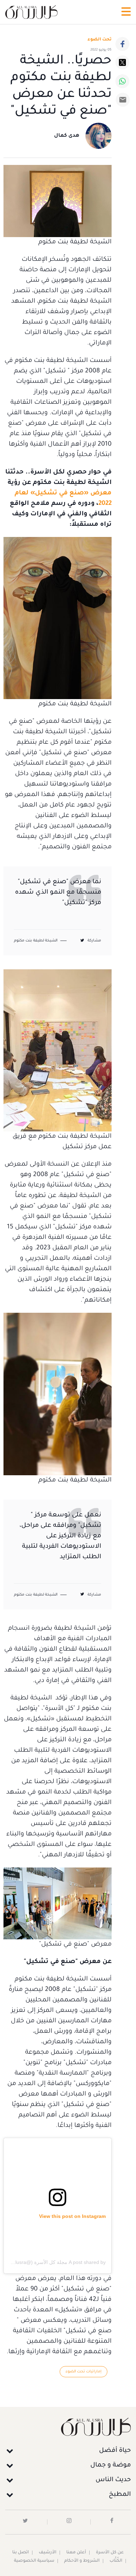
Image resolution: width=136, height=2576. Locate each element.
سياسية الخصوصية (34, 2561)
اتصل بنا (21, 2553)
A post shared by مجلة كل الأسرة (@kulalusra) (55, 2262)
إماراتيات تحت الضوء (84, 2372)
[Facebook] (122, 44)
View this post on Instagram (72, 2216)
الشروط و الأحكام (82, 2561)
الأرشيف (48, 2553)
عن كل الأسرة (110, 2553)
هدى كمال (67, 136)
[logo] (31, 12)
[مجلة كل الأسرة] (68, 2427)
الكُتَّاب (116, 2561)
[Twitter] (122, 62)
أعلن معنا (76, 2553)
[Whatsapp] (122, 81)
